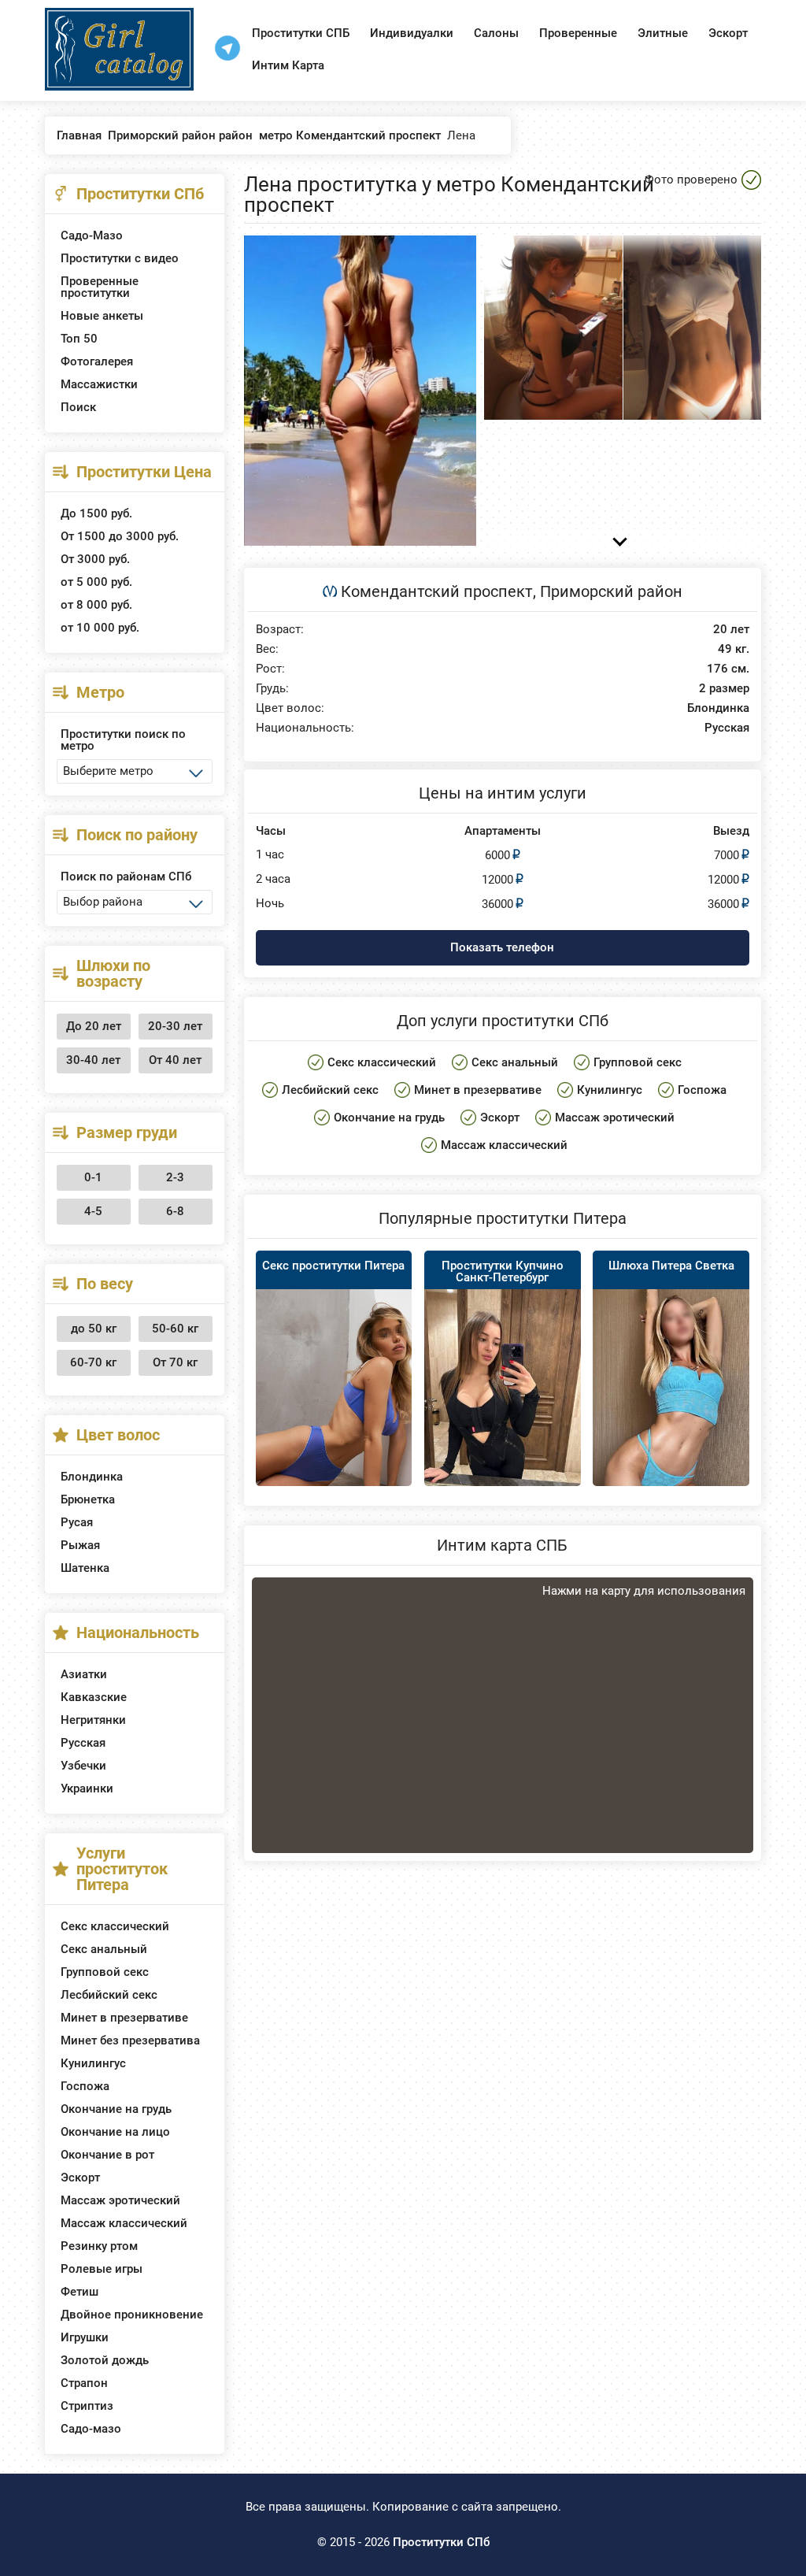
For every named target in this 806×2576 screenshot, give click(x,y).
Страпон (84, 2383)
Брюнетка (88, 1499)
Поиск (78, 407)
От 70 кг (175, 1362)
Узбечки (83, 1766)
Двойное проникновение (132, 2315)
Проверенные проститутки (100, 287)
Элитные (663, 33)
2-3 (175, 1177)
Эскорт (728, 33)
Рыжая (80, 1545)
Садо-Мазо (92, 235)
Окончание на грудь (116, 2109)
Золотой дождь (105, 2360)
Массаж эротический (120, 2200)
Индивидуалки (412, 33)
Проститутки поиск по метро (123, 740)
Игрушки (85, 2337)
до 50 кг (94, 1329)
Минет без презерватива (130, 2040)
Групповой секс (105, 1972)
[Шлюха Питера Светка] (671, 1407)
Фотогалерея (97, 361)
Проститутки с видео (120, 258)
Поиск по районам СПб (126, 877)
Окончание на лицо (115, 2132)
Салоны (496, 33)
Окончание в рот (107, 2155)
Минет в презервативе (124, 2018)
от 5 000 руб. (96, 582)
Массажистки (99, 384)
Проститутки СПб (441, 2542)
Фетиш (79, 2292)
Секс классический (115, 1926)
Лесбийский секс (109, 1995)
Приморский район (611, 591)
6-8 (175, 1211)
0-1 (93, 1177)
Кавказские (94, 1697)
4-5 (93, 1211)
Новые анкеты (102, 316)
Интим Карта (288, 65)
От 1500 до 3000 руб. (120, 536)
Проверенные (578, 33)
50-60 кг (175, 1329)
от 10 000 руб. (100, 628)
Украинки (87, 1788)
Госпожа (85, 2086)
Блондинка (92, 1477)
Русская (83, 1743)
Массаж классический (124, 2223)
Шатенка (85, 1568)
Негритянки (93, 1720)
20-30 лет (175, 1026)
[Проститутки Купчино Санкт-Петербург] (503, 1394)
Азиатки (84, 1674)
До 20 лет (94, 1026)
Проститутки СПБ (301, 33)
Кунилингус (93, 2063)
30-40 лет (93, 1060)
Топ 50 (79, 339)
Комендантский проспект (437, 591)
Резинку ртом (99, 2246)
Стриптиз (87, 2406)
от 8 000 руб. (96, 605)
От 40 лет (175, 1060)
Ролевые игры (102, 2269)
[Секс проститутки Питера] (334, 1407)
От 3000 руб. (95, 559)
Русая (77, 1522)
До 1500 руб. (96, 513)
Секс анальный (104, 1949)
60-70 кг (93, 1362)
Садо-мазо (91, 2429)
